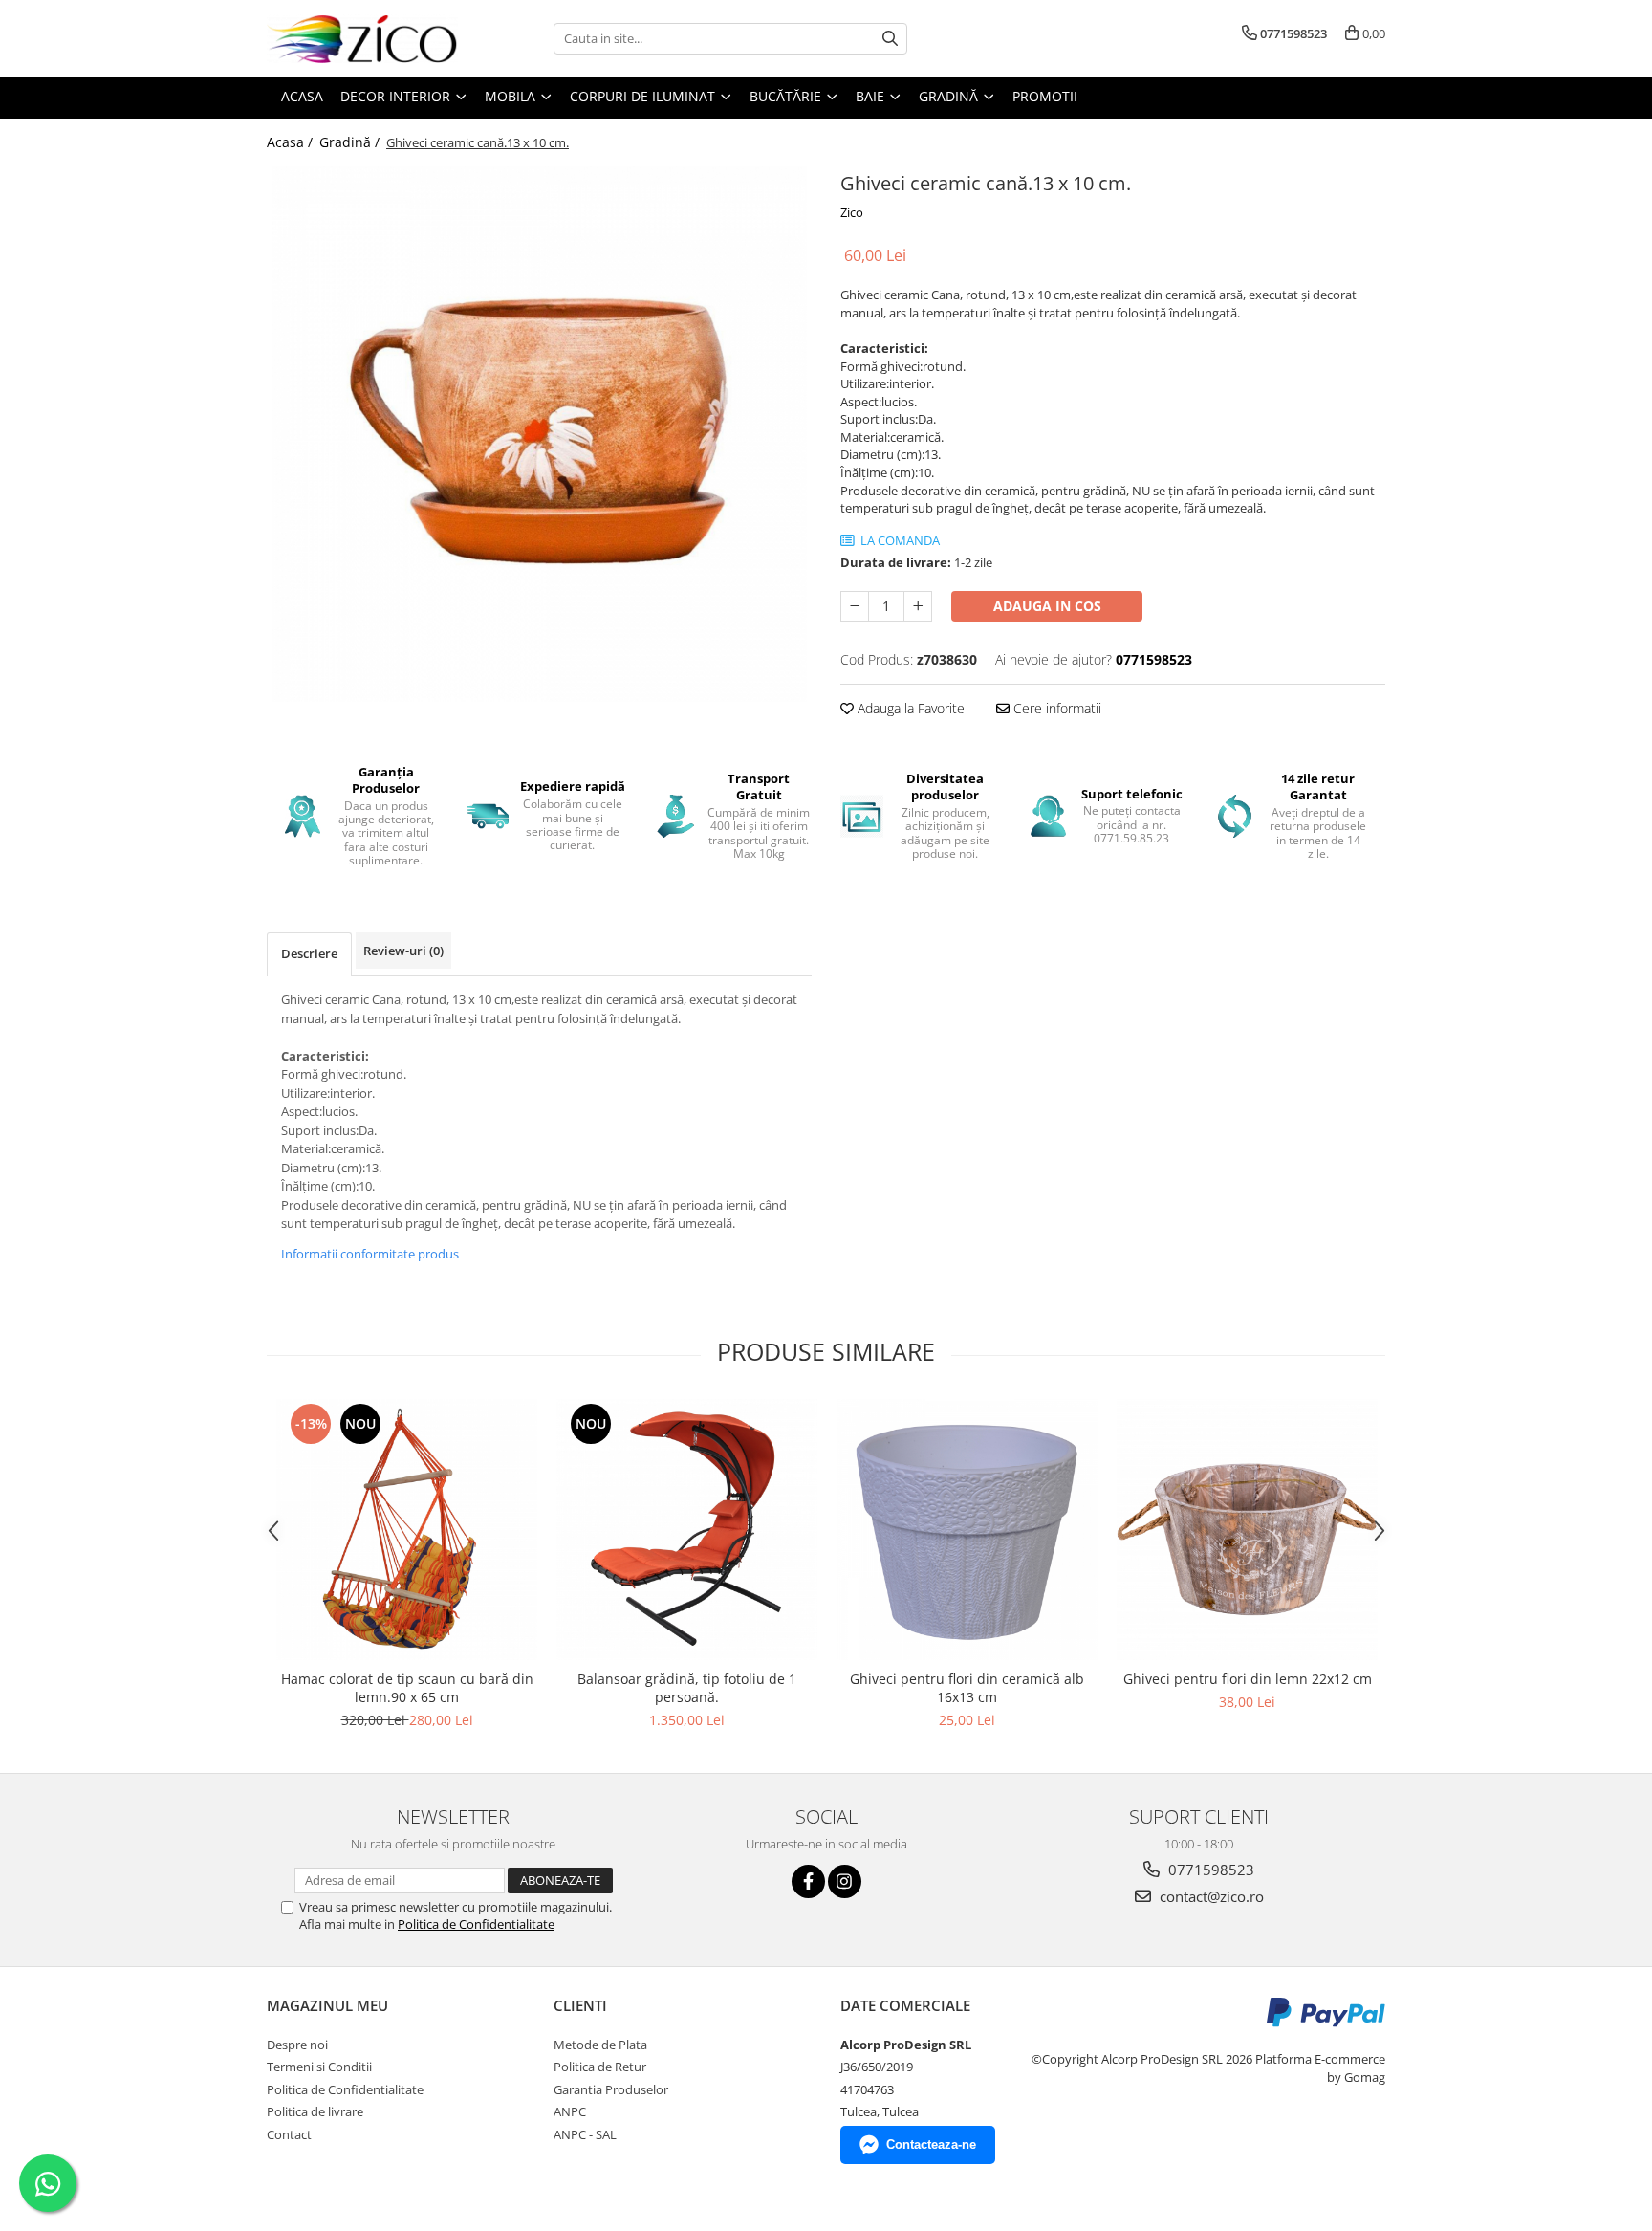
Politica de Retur (600, 2067)
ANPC (570, 2111)
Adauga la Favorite (909, 708)
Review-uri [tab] (403, 951)
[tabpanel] (539, 434)
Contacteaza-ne (931, 2144)
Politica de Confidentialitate (476, 1924)
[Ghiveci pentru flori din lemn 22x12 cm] (1247, 1530)
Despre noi (297, 2045)
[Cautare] (890, 39)
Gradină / (351, 142)
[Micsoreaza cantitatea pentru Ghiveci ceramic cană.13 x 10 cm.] (855, 606)
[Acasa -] (362, 39)
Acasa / (292, 142)
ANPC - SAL (585, 2134)
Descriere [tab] (309, 953)
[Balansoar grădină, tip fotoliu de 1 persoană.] (687, 1530)
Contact (289, 2134)
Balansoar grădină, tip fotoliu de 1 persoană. (687, 1688)
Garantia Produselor (611, 2089)
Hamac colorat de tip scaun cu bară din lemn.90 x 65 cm (407, 1688)
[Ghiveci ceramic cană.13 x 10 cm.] (539, 434)
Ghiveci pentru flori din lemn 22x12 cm (1248, 1679)
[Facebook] (808, 1881)
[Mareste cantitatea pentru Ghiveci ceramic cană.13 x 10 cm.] (918, 606)
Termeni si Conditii (319, 2067)
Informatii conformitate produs (370, 1254)
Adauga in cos (1047, 606)
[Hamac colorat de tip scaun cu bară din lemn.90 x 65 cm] (407, 1530)
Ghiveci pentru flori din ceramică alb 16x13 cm (967, 1688)
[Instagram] (845, 1881)
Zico (852, 212)
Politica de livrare (315, 2111)
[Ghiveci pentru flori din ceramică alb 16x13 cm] (967, 1530)
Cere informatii (1055, 708)
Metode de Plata (600, 2045)
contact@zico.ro (1210, 1896)
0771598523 (1209, 1870)
